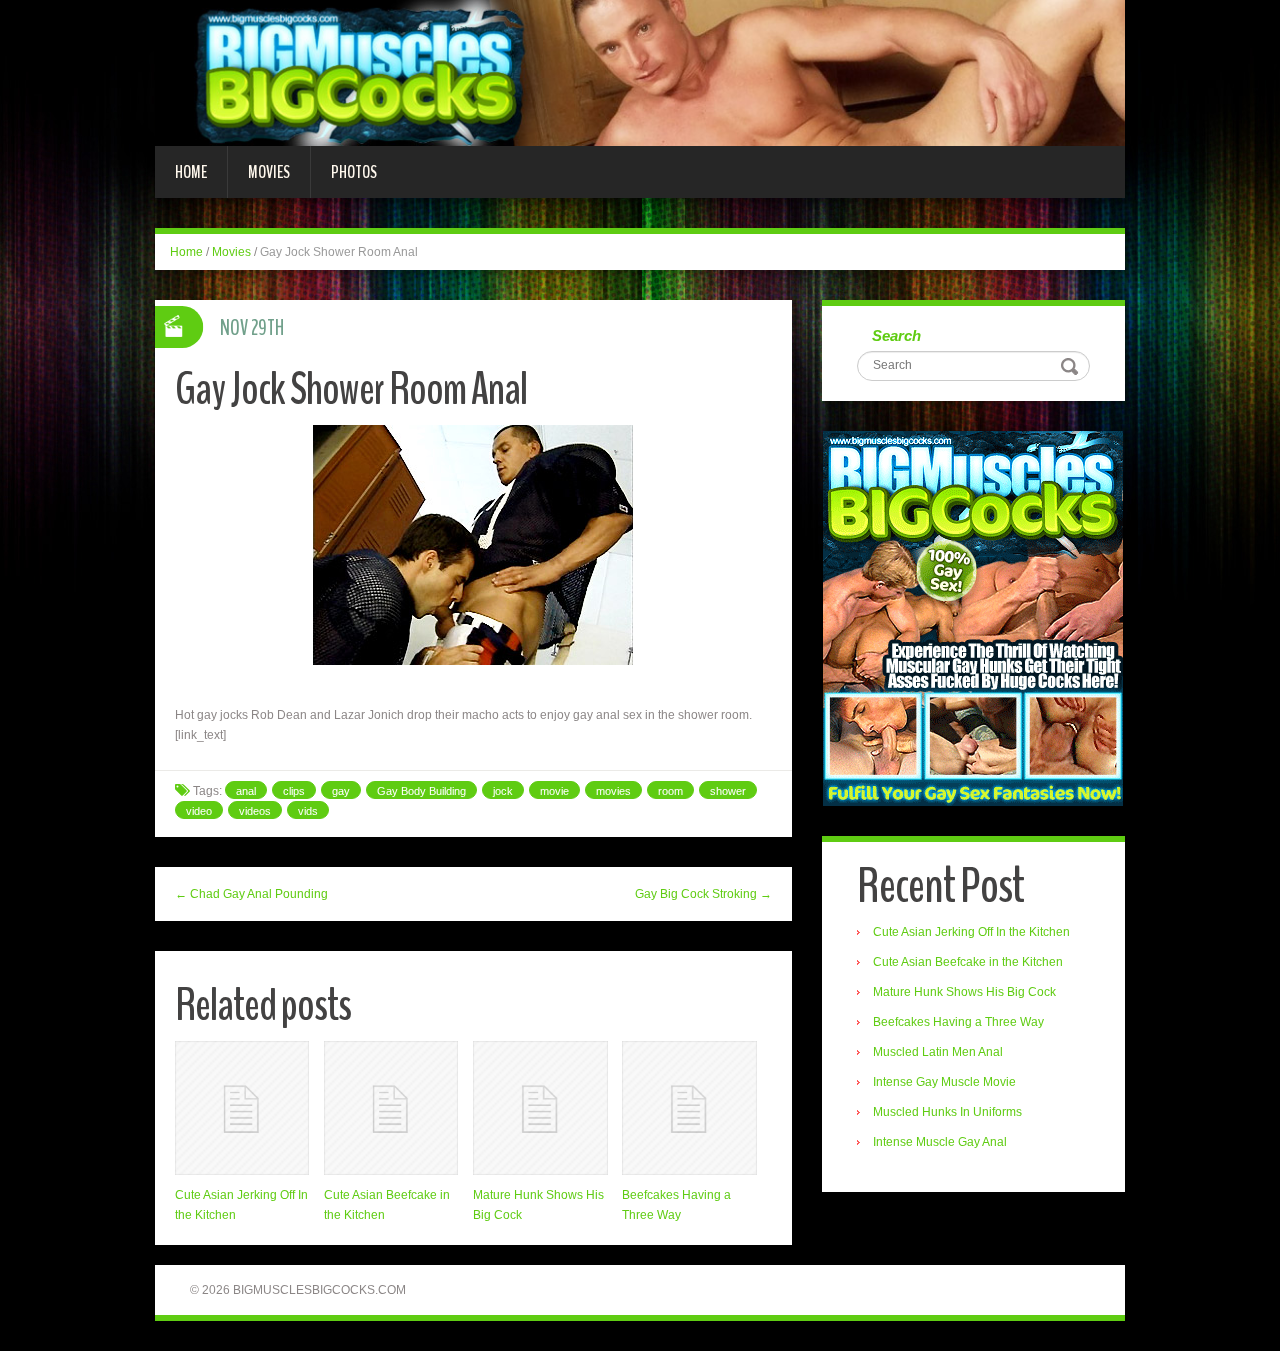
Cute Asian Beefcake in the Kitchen (968, 962)
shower (728, 791)
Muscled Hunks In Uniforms (947, 1112)
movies (613, 791)
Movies (269, 172)
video (199, 811)
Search (896, 335)
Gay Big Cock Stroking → (703, 894)
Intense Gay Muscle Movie (944, 1082)
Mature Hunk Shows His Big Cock (964, 992)
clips (294, 791)
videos (255, 811)
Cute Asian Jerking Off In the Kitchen (971, 932)
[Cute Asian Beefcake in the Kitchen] (391, 1108)
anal (246, 791)
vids (308, 811)
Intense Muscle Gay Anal (940, 1142)
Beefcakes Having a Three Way (958, 1022)
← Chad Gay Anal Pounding (251, 894)
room (670, 791)
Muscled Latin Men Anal (938, 1052)
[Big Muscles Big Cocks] (640, 72)
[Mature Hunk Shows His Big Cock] (540, 1108)
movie (554, 791)
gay (341, 791)
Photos (354, 172)
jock (503, 791)
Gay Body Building (421, 791)
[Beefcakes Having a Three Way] (689, 1108)
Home (191, 172)
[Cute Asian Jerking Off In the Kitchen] (242, 1108)
